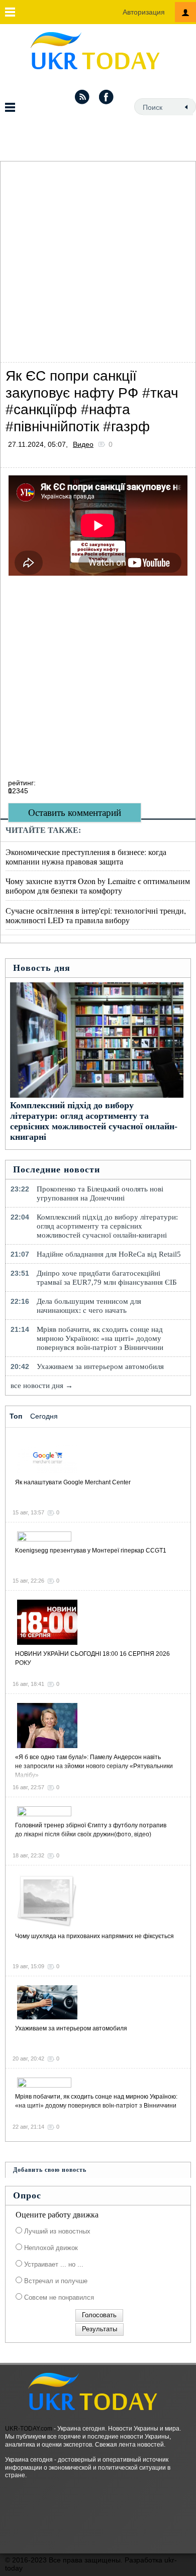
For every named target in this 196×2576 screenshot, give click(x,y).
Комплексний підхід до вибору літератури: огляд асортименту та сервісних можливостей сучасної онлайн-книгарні (94, 1121)
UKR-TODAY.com (29, 2429)
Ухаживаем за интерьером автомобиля (100, 1366)
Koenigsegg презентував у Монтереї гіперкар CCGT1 (91, 1551)
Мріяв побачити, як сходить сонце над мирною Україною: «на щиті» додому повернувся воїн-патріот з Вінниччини (100, 1338)
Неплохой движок (50, 2248)
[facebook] (107, 97)
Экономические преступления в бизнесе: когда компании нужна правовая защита (86, 856)
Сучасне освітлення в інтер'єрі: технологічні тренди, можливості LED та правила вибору (96, 915)
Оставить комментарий (75, 813)
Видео (83, 444)
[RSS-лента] (82, 97)
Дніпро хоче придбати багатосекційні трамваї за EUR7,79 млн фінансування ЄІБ (107, 1278)
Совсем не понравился (58, 2297)
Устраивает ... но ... (53, 2264)
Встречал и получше (55, 2281)
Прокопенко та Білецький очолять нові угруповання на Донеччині (100, 1193)
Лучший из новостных (56, 2231)
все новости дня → (42, 1386)
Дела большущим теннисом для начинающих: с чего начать (89, 1306)
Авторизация (144, 12)
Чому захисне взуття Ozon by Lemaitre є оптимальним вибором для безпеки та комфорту (98, 886)
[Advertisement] (98, 259)
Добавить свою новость (50, 2170)
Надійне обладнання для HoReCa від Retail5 (109, 1254)
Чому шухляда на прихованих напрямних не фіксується (94, 1936)
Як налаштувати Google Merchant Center (73, 1482)
